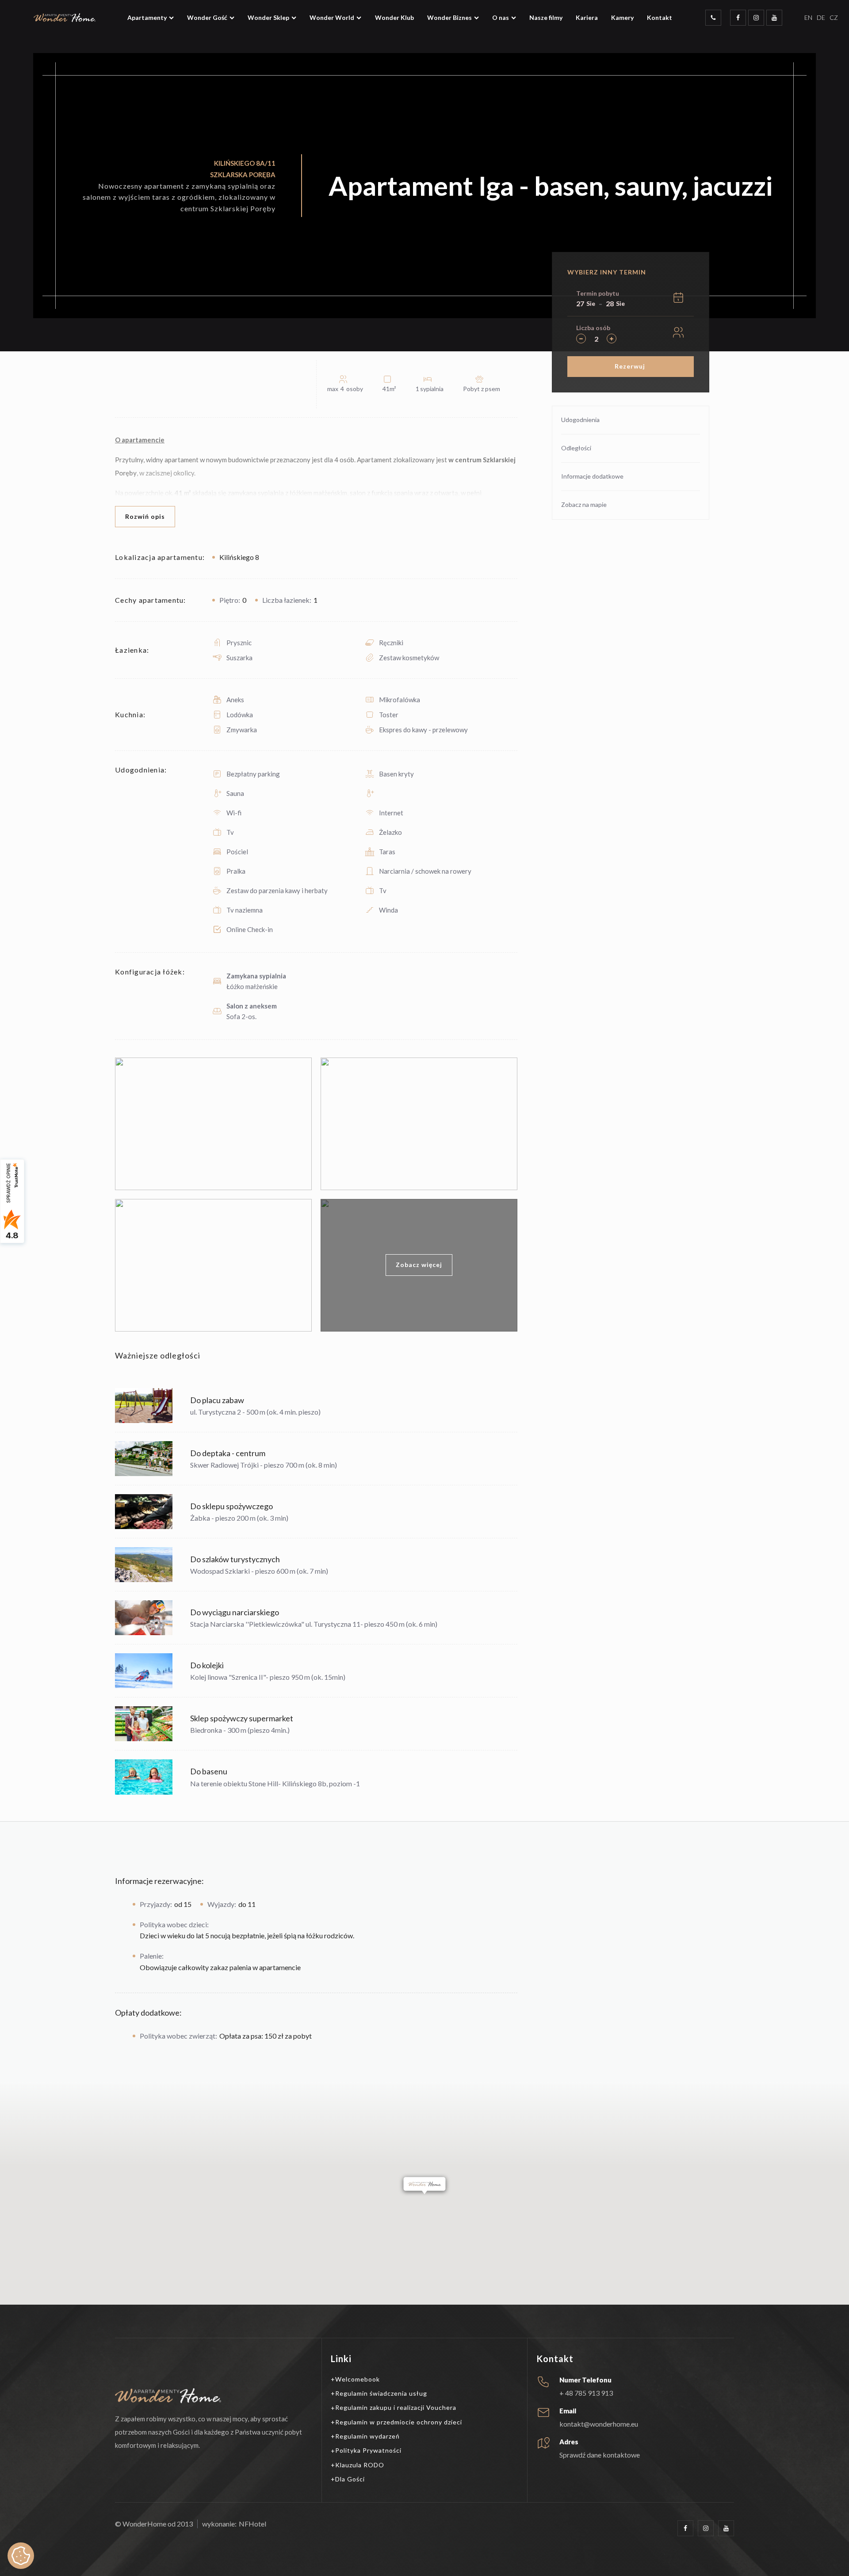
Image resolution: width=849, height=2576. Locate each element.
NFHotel (252, 2524)
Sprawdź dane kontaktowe (600, 2455)
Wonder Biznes (449, 17)
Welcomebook (358, 2379)
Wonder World (332, 17)
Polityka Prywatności (368, 2450)
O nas (501, 17)
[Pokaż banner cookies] (21, 2556)
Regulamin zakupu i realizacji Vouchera (396, 2407)
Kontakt (660, 17)
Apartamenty (147, 17)
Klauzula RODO (360, 2465)
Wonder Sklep (268, 17)
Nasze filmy (546, 17)
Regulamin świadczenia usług (381, 2393)
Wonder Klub (394, 17)
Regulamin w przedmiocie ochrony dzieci (399, 2422)
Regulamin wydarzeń (367, 2436)
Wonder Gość (207, 17)
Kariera (587, 17)
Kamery (622, 17)
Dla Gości (350, 2479)
